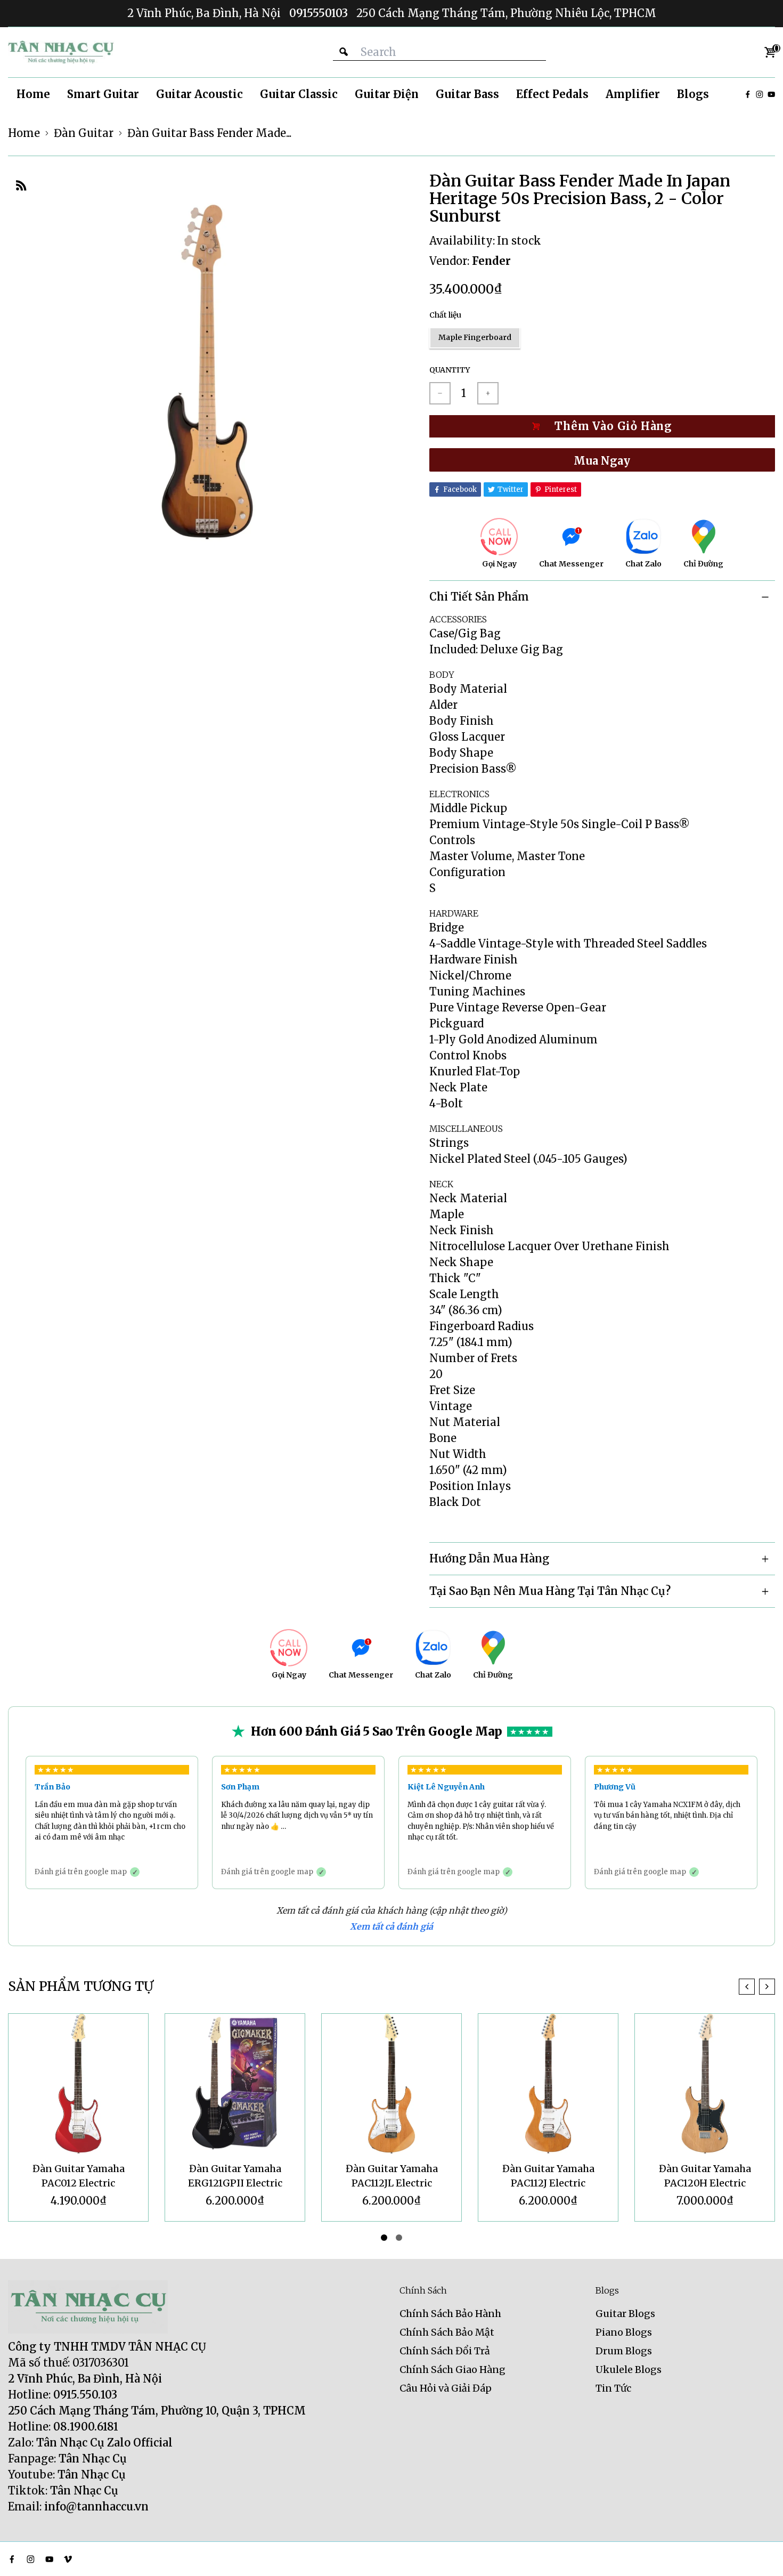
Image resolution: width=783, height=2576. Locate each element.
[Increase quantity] (488, 393)
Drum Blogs (624, 2351)
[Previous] (747, 1987)
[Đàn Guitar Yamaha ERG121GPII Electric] (78, 2084)
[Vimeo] (68, 2559)
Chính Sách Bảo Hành (450, 2314)
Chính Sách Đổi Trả (445, 2351)
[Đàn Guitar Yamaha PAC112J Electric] (391, 2084)
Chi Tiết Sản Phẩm (479, 597)
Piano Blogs (624, 2332)
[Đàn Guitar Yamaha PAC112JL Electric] (235, 2084)
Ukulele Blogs (629, 2370)
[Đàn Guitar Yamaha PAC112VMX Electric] (705, 2084)
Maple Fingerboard (475, 337)
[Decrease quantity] (440, 393)
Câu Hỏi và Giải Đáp (446, 2388)
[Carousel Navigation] (757, 1987)
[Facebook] (748, 94)
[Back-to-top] (759, 2555)
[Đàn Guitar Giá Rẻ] (61, 52)
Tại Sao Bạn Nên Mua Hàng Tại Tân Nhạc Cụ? (550, 1591)
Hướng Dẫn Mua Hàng (489, 1558)
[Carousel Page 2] (399, 2238)
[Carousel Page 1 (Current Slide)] (384, 2238)
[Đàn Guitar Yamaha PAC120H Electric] (548, 2084)
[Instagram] (760, 94)
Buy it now (602, 460)
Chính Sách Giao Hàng (452, 2370)
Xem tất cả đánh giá (391, 1926)
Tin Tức (613, 2388)
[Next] (767, 1987)
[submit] (344, 52)
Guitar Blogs (625, 2314)
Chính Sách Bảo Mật (447, 2332)
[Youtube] (771, 94)
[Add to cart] (602, 426)
